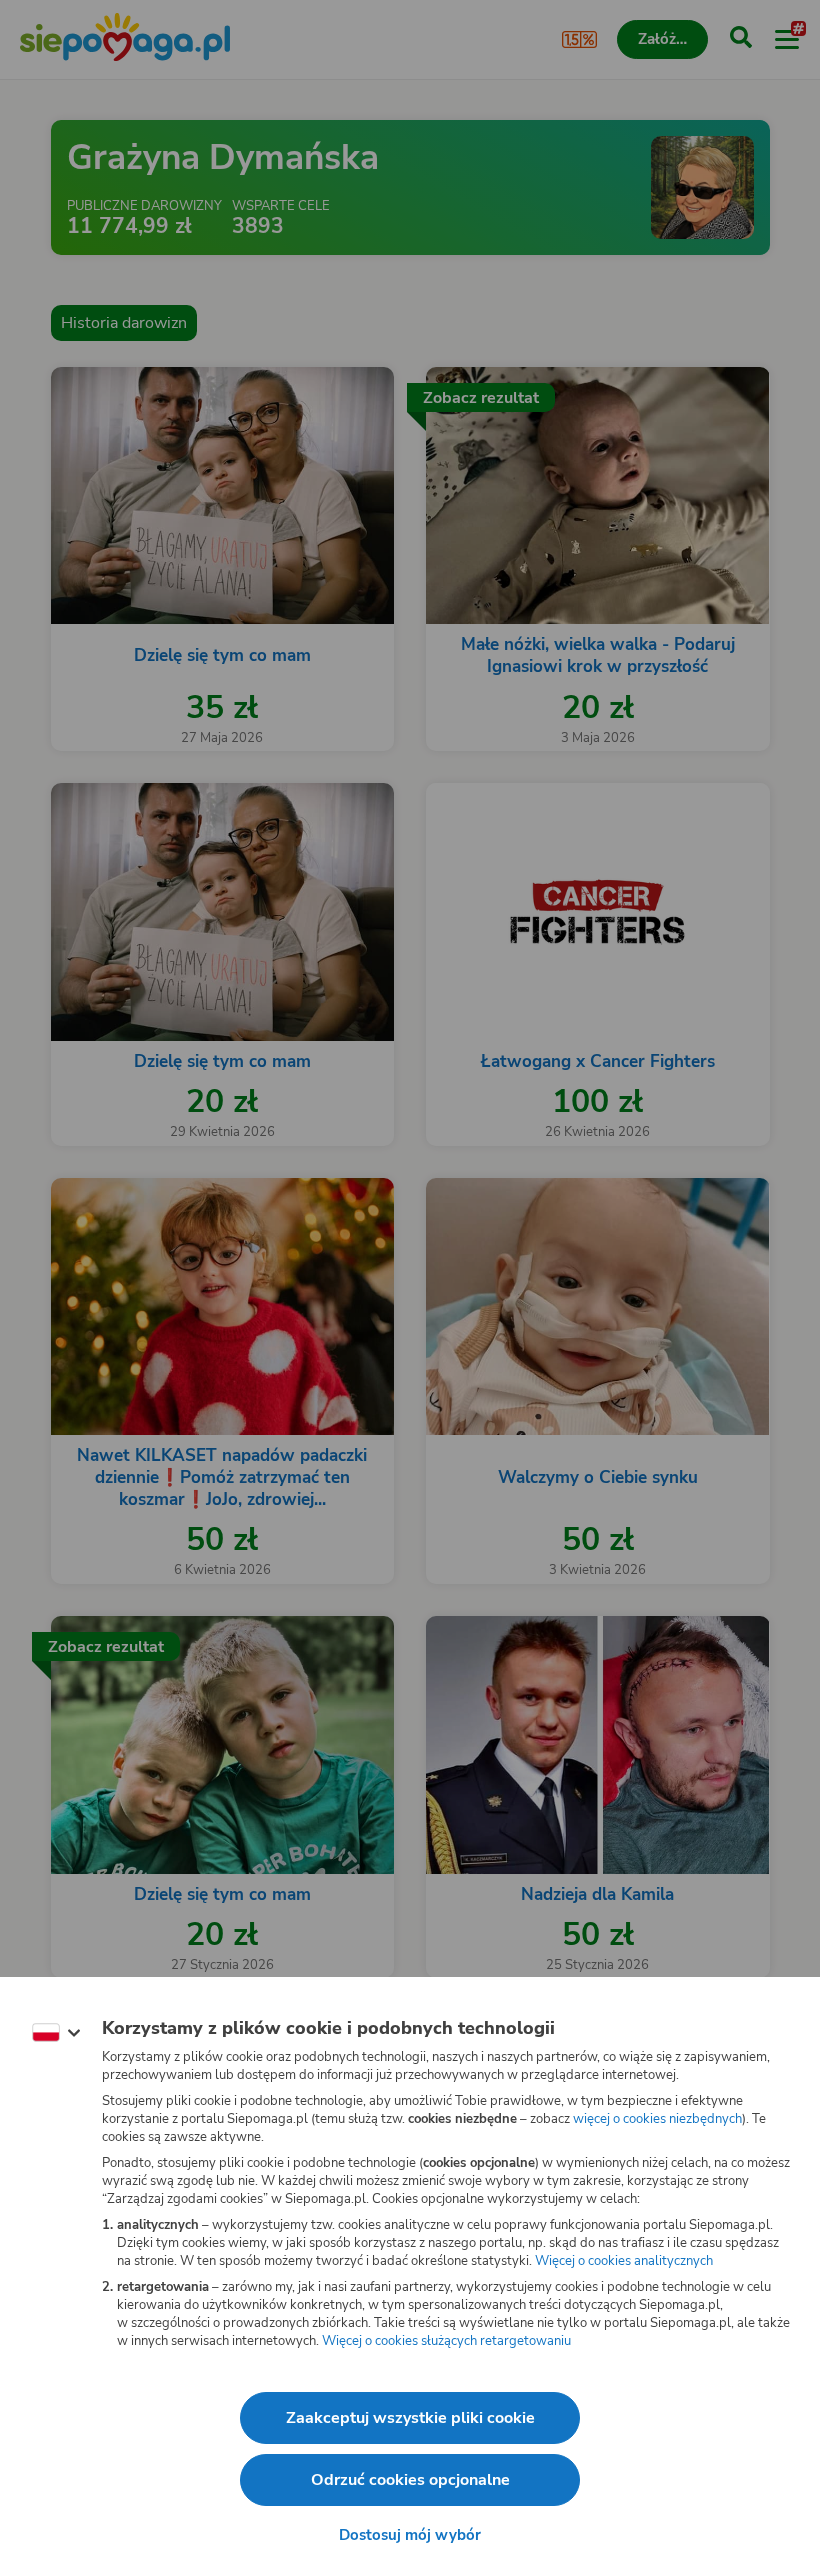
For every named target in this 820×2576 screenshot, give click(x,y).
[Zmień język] (56, 2033)
